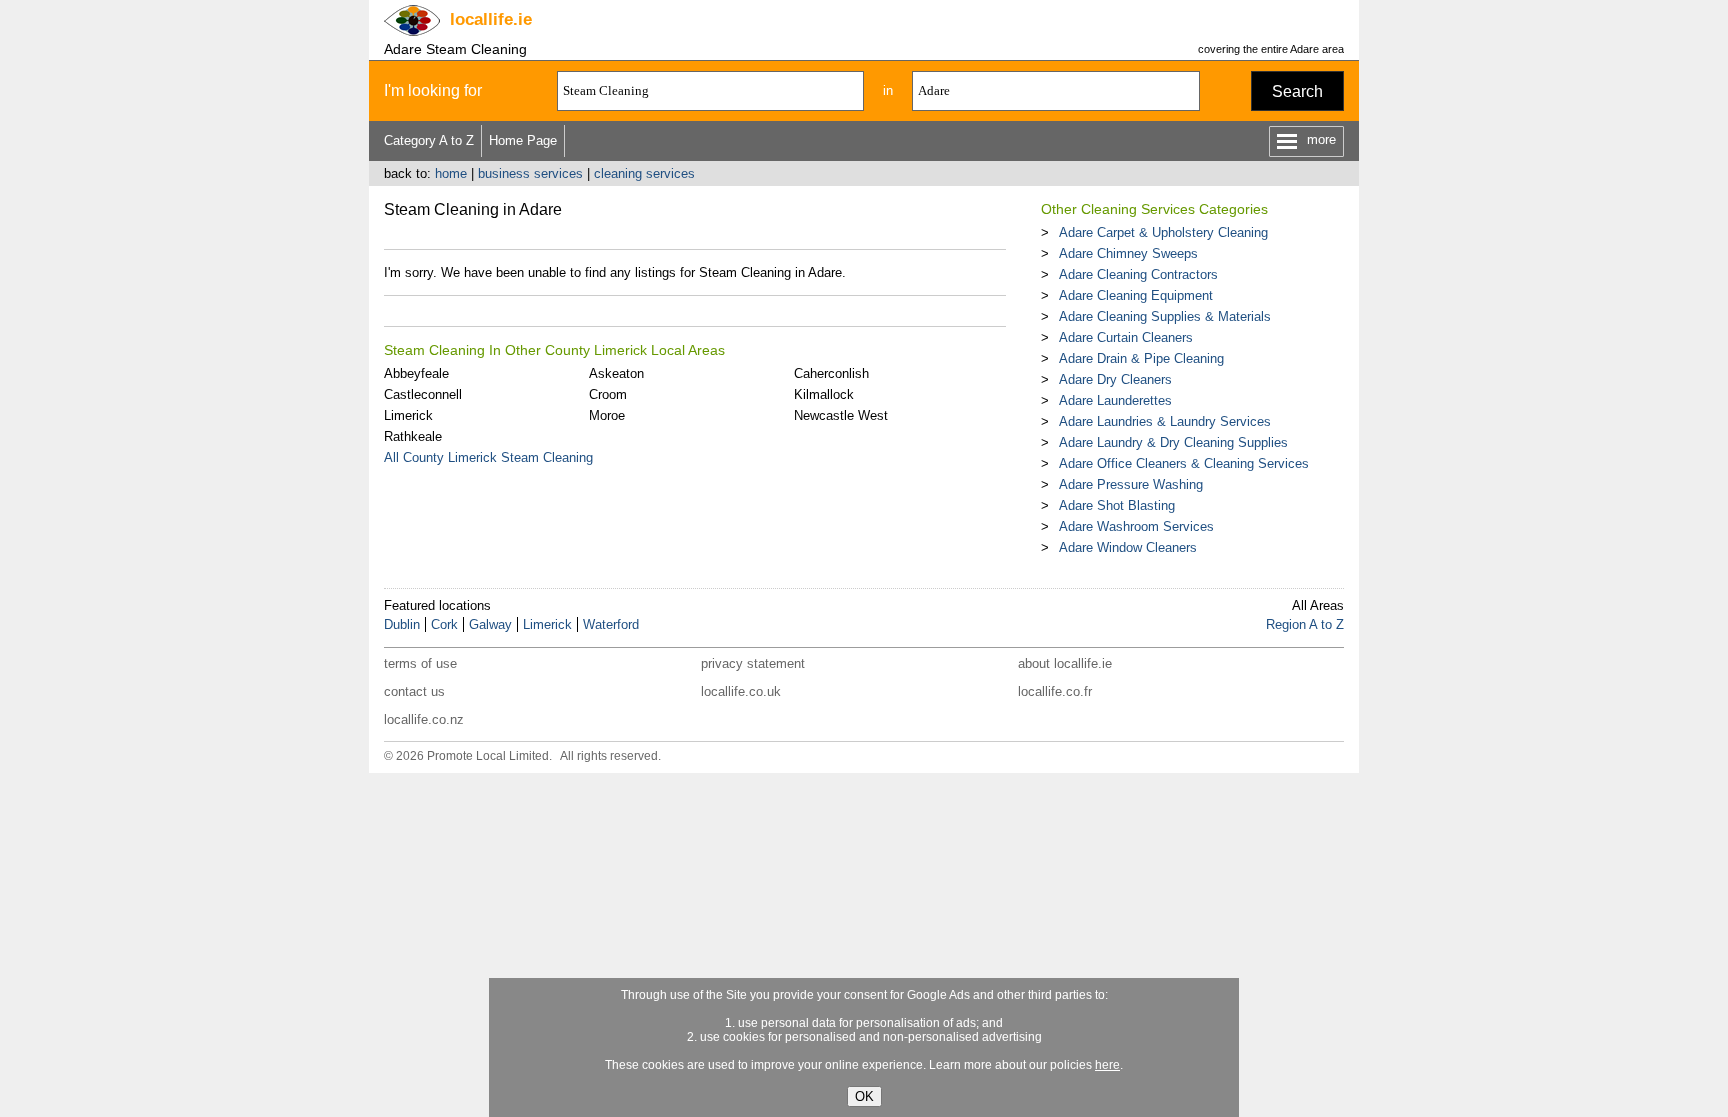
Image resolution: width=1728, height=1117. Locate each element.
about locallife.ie (1065, 663)
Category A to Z (429, 140)
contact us (414, 691)
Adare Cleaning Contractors (1138, 274)
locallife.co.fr (1055, 691)
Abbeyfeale (416, 373)
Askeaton (616, 373)
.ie (491, 19)
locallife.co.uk (741, 691)
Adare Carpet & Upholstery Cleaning (1163, 232)
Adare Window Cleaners (1128, 547)
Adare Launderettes (1115, 400)
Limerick (408, 415)
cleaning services (644, 173)
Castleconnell (423, 394)
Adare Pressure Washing (1131, 484)
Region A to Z (1305, 624)
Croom (608, 394)
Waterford (611, 624)
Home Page (523, 140)
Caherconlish (831, 373)
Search (1297, 91)
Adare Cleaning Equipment (1136, 295)
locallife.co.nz (424, 719)
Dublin (402, 624)
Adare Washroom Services (1136, 526)
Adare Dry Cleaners (1115, 379)
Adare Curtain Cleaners (1126, 337)
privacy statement (753, 663)
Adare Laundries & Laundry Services (1165, 421)
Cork (444, 624)
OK (864, 1096)
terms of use (420, 663)
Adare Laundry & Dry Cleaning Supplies (1173, 442)
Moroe (607, 415)
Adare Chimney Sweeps (1128, 253)
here (1107, 1065)
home (451, 173)
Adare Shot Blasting (1117, 505)
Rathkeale (413, 436)
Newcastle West (841, 415)
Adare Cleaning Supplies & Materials (1165, 316)
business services (530, 173)
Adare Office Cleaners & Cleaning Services (1184, 463)
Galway (490, 624)
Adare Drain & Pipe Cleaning (1141, 358)
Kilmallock (824, 394)
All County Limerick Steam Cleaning (488, 457)
